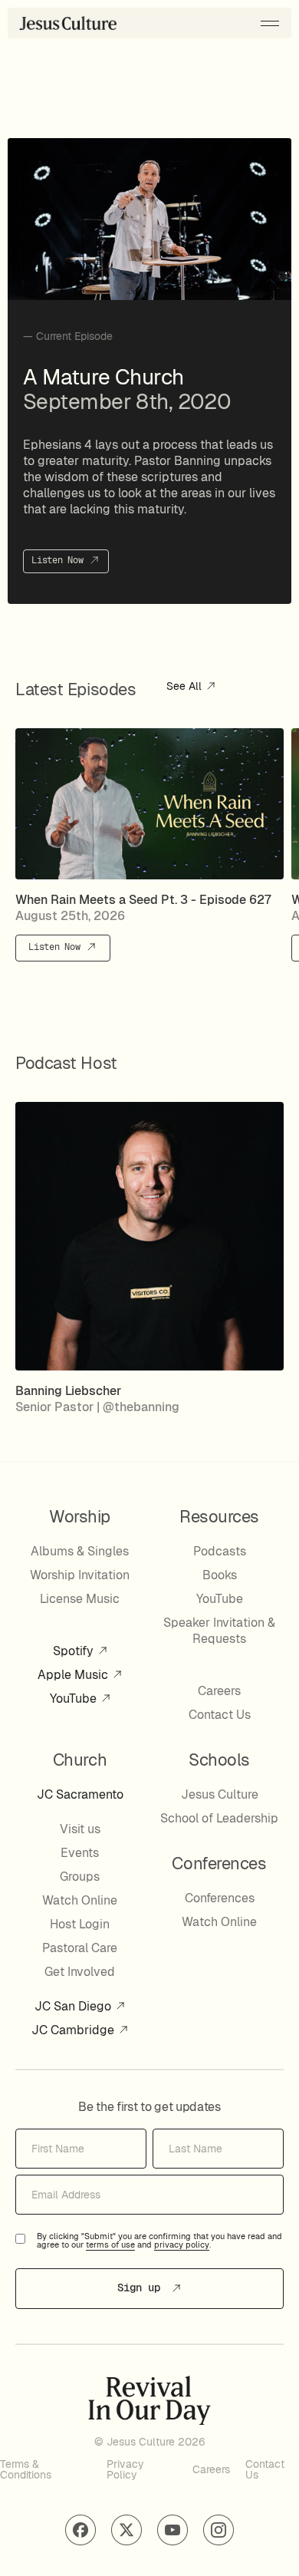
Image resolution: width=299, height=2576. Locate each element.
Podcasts (220, 1551)
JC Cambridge (74, 2030)
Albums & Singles (80, 1551)
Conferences (220, 1898)
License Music (80, 1599)
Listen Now (60, 561)
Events (80, 1853)
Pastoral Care (80, 1948)
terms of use (110, 2245)
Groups (80, 1877)
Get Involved (80, 1972)
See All (186, 687)
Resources (219, 1516)
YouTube (75, 1699)
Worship (80, 1516)
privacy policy (182, 2245)
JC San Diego (74, 2006)
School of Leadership (219, 1818)
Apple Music (74, 1675)
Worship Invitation (80, 1575)
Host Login (80, 1924)
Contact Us (220, 1715)
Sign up (142, 2287)
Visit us (80, 1829)
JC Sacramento (80, 1794)
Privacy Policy (125, 2469)
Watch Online (80, 1900)
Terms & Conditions (26, 2469)
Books (220, 1575)
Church (80, 1760)
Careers (219, 1691)
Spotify (75, 1651)
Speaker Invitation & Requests (219, 1631)
